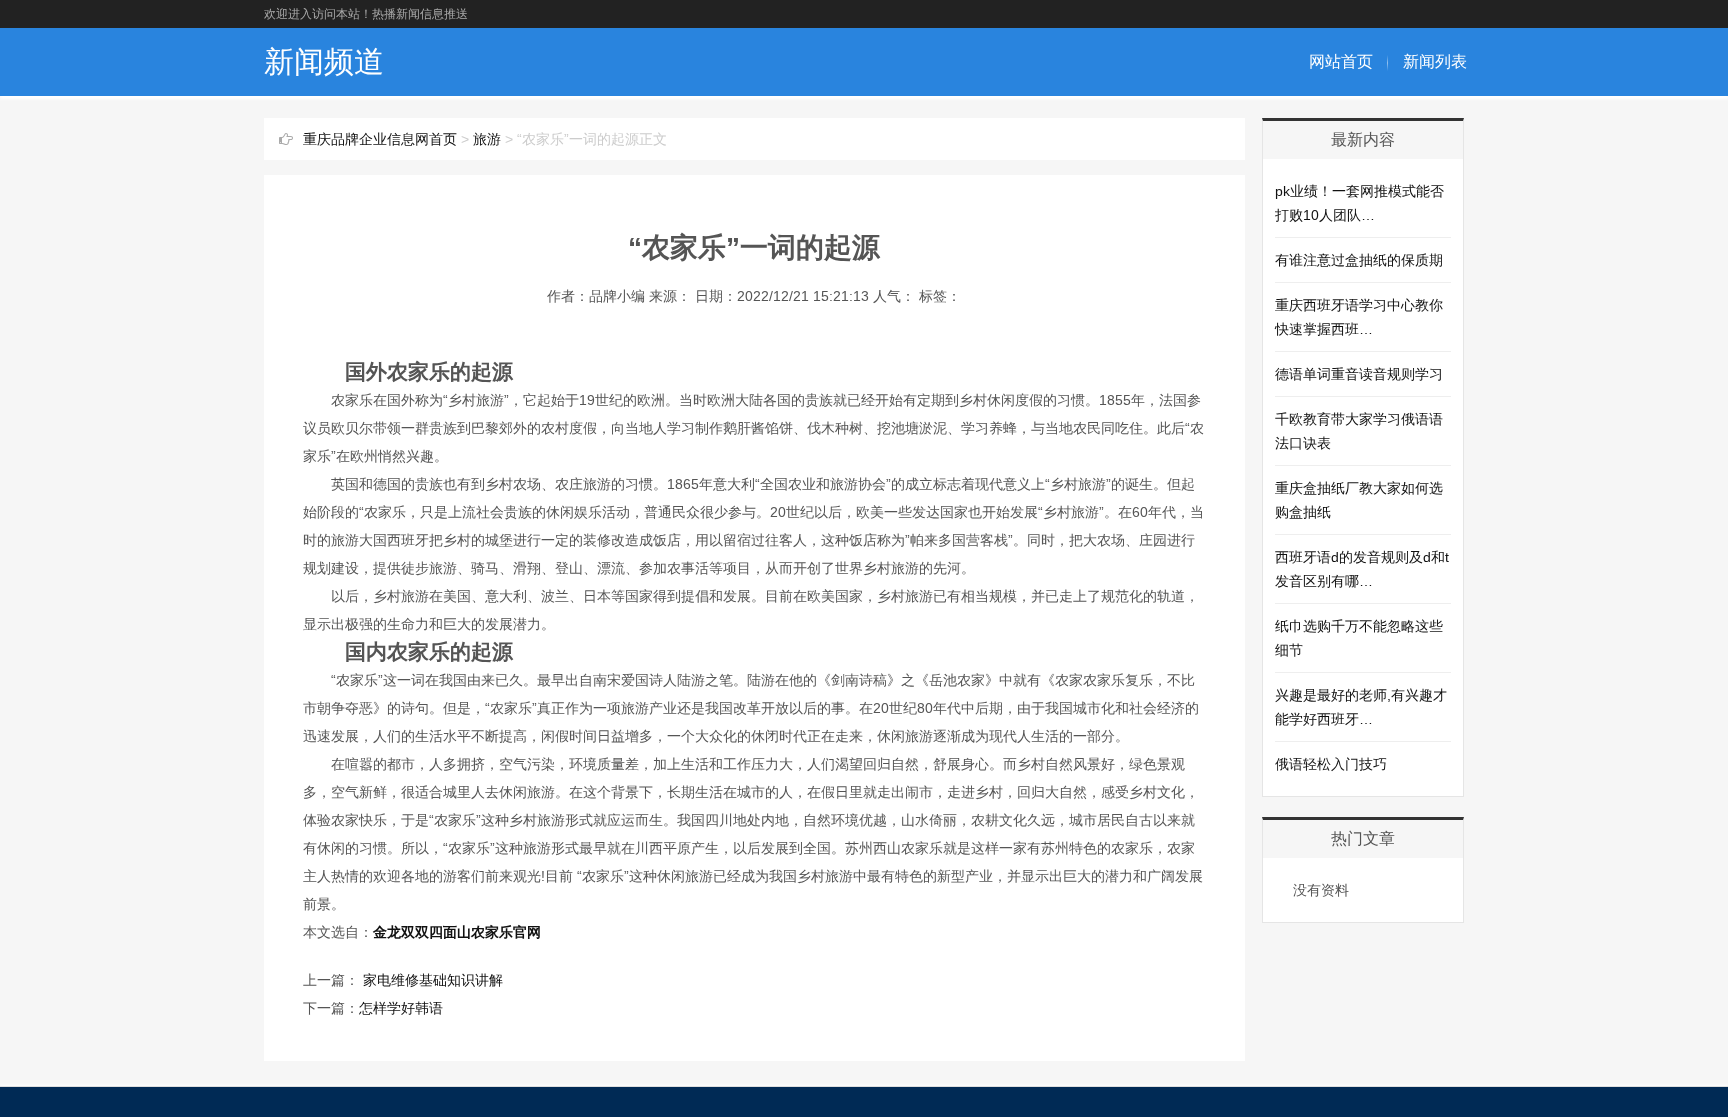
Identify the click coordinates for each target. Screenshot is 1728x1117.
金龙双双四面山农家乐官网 (457, 932)
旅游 (487, 139)
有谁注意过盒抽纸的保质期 (1359, 260)
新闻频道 (324, 61)
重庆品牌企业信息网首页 (380, 139)
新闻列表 (1435, 61)
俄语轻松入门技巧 (1331, 764)
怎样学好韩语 (401, 1008)
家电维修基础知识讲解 (431, 980)
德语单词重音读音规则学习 (1359, 374)
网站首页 (1341, 61)
